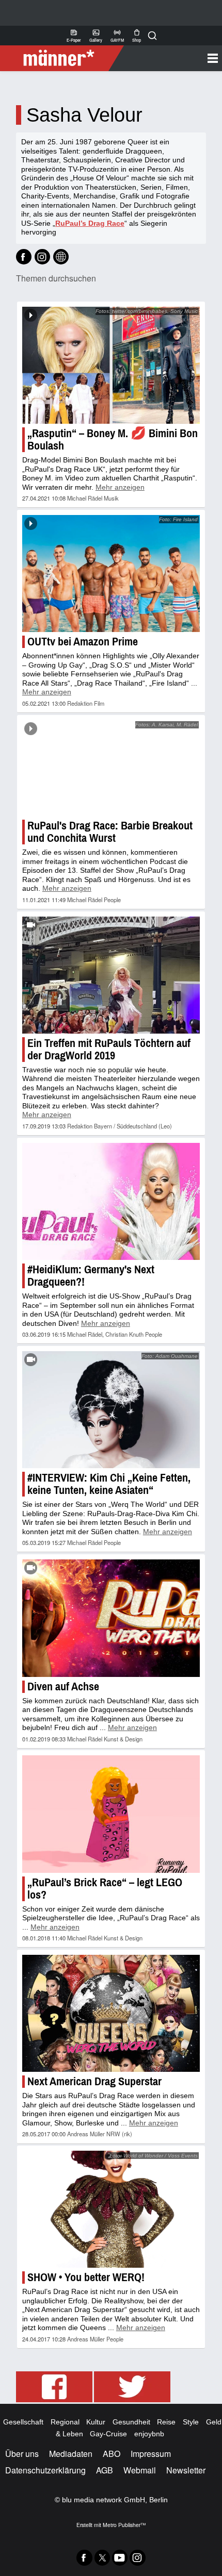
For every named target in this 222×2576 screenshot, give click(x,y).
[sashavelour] (42, 257)
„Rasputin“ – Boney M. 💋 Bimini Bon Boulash (113, 439)
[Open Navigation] (169, 58)
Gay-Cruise (108, 2434)
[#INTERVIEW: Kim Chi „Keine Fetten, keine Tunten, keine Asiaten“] (111, 1410)
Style (191, 2422)
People (112, 900)
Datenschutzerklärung (45, 2470)
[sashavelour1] (24, 257)
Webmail (140, 2470)
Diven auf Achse (63, 1686)
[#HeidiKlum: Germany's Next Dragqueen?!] (111, 1202)
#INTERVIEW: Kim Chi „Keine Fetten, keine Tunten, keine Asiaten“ (109, 1484)
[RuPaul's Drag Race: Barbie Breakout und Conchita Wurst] (111, 768)
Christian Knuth (124, 1334)
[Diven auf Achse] (111, 1618)
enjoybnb (149, 2434)
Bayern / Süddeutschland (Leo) (133, 1126)
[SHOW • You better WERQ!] (111, 2209)
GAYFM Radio (117, 36)
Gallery (96, 36)
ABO (112, 2454)
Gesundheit (131, 2422)
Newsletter (186, 2470)
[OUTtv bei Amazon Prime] (111, 574)
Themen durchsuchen (56, 278)
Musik (111, 498)
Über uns (22, 2454)
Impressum (151, 2454)
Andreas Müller (86, 2134)
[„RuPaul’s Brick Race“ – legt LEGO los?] (111, 1814)
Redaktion (80, 703)
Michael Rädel (85, 498)
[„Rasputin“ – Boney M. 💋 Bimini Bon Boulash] (111, 365)
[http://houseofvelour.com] (61, 257)
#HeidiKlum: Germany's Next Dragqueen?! (91, 1276)
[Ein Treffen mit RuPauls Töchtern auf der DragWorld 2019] (111, 975)
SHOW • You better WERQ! (86, 2277)
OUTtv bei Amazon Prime (83, 642)
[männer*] (63, 58)
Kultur (96, 2422)
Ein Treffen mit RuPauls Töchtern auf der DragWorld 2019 (109, 1049)
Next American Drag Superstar (94, 2081)
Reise (166, 2422)
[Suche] (152, 36)
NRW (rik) (119, 2134)
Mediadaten (71, 2454)
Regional (65, 2422)
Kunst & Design (123, 1739)
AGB (105, 2470)
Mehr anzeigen (120, 487)
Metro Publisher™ (124, 2525)
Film (99, 703)
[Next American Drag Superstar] (111, 2013)
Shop (137, 36)
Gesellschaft (23, 2422)
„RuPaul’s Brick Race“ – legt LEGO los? (105, 1889)
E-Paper (74, 36)
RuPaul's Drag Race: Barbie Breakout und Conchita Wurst (110, 832)
